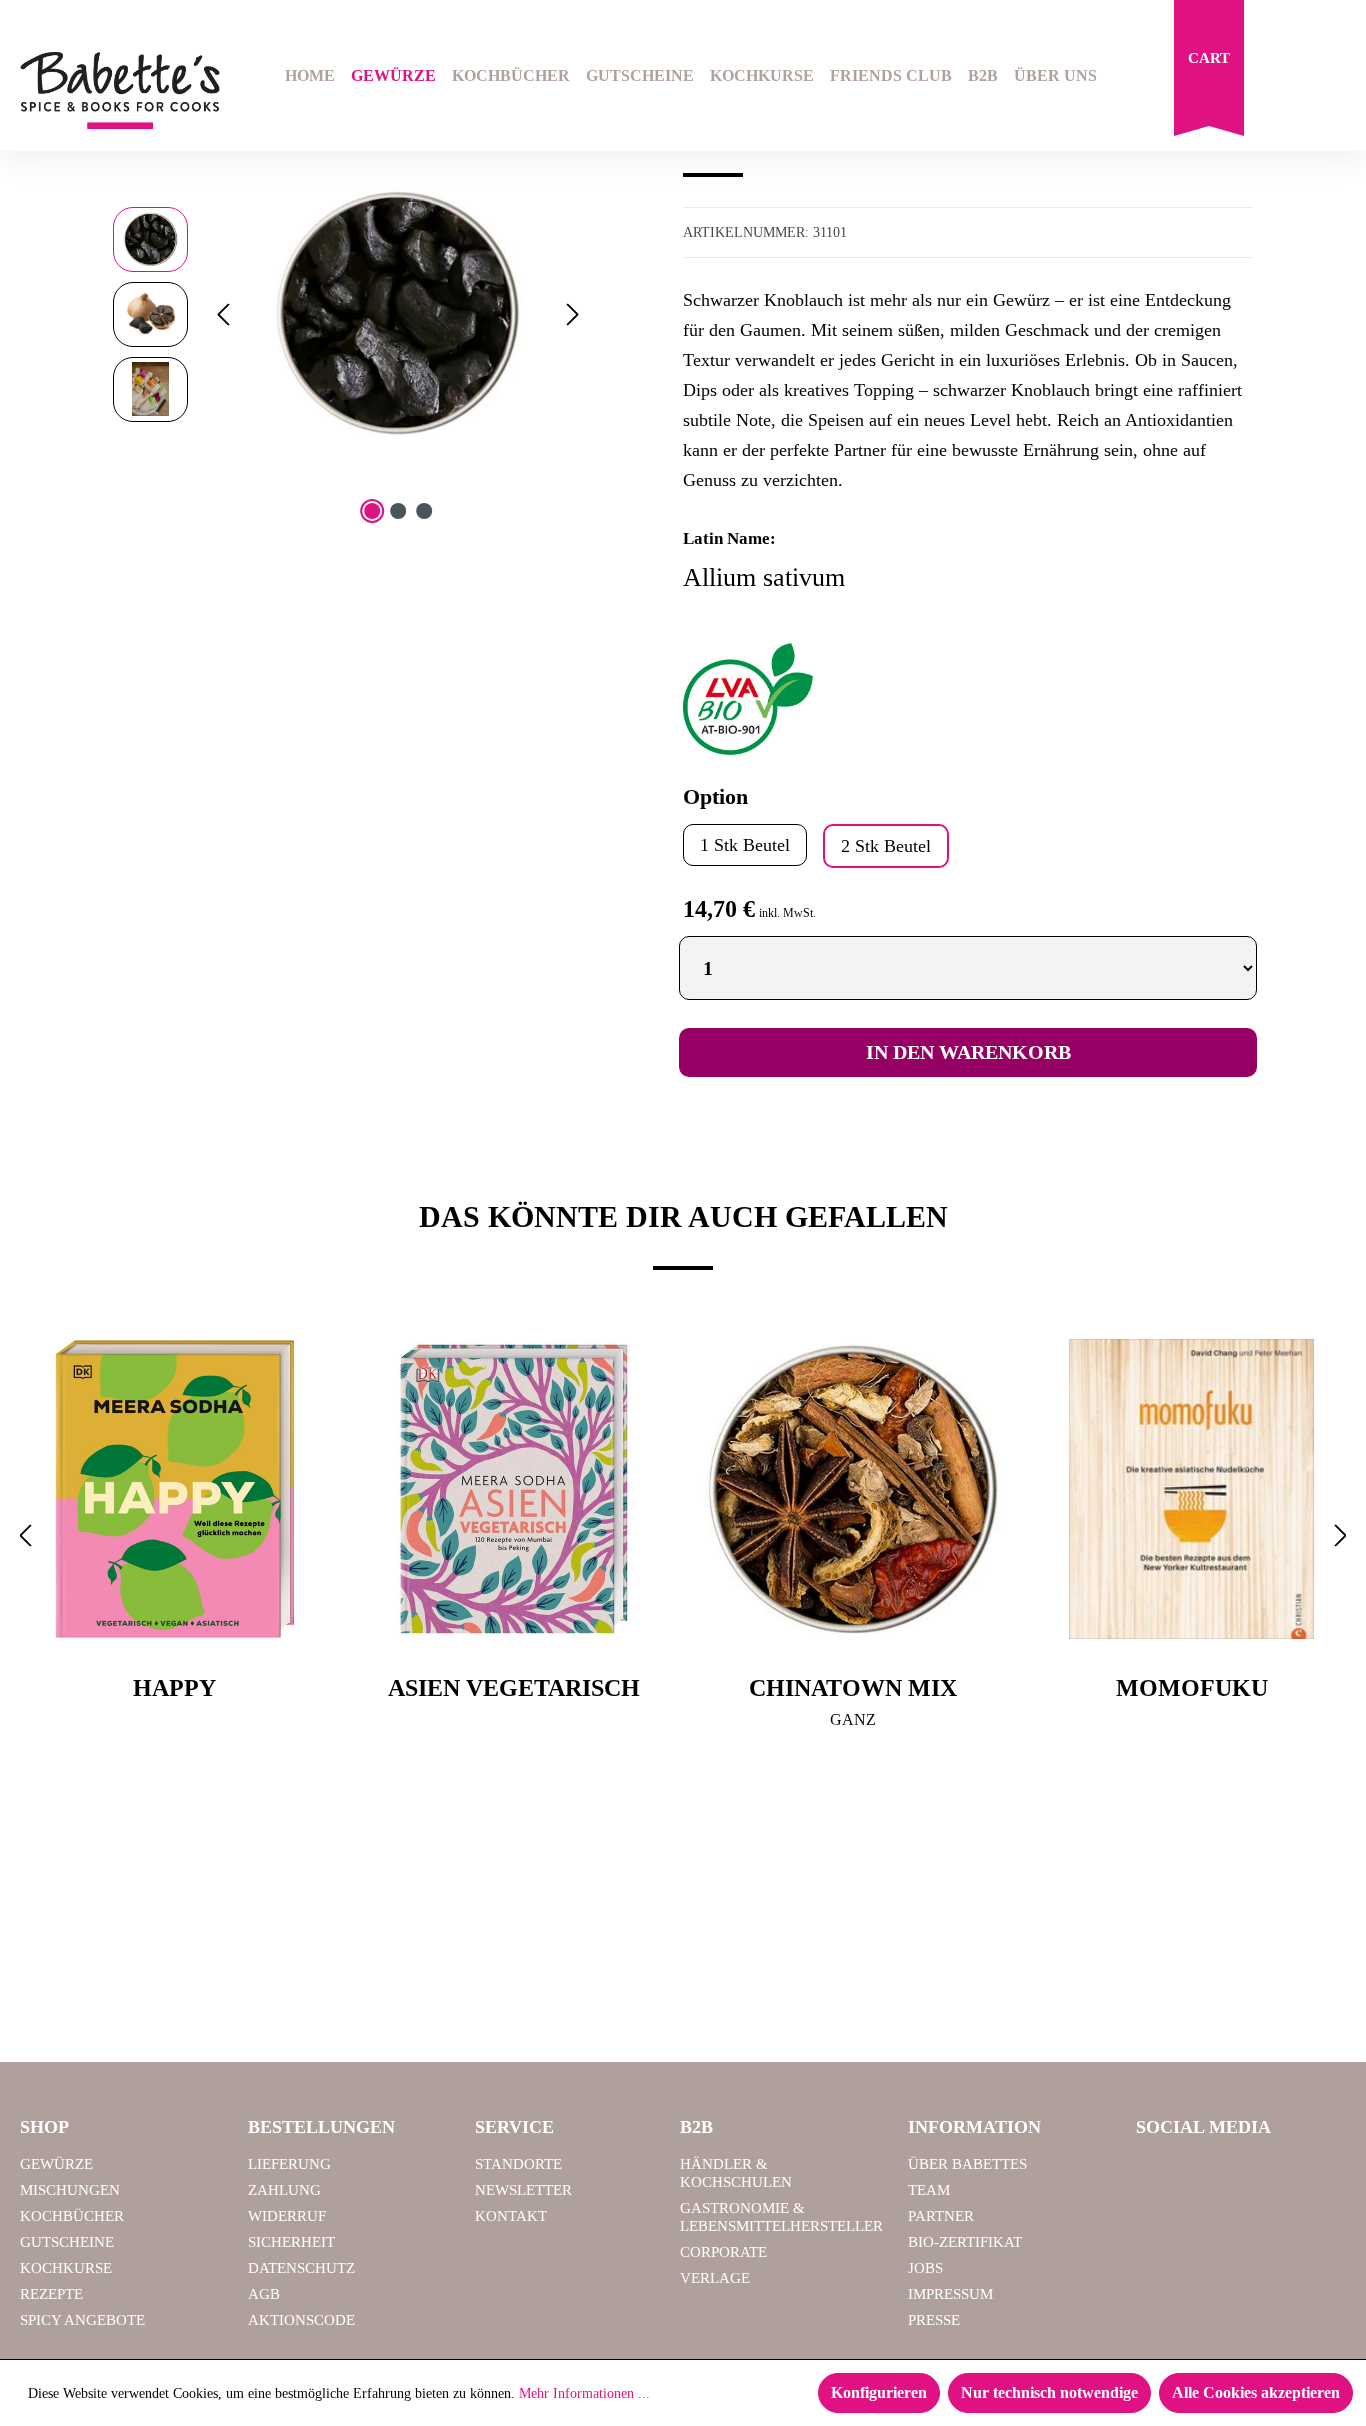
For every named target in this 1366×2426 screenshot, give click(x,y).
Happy (174, 1688)
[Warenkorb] (1209, 73)
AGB (264, 2294)
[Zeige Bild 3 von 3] (424, 511)
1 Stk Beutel (745, 845)
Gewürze (56, 2164)
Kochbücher (72, 2216)
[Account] (1333, 78)
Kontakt (511, 2216)
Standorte (518, 2164)
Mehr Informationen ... (584, 2393)
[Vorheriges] (223, 314)
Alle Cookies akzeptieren (1256, 2392)
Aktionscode (301, 2320)
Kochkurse (66, 2268)
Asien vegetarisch (514, 1688)
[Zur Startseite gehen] (114, 90)
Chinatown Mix (853, 1688)
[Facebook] (1159, 2173)
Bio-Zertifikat (965, 2242)
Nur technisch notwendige (1049, 2392)
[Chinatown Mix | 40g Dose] (852, 1489)
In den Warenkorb (968, 1052)
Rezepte (51, 2294)
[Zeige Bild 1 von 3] (372, 511)
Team (929, 2190)
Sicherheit (291, 2242)
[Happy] (174, 1489)
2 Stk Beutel (886, 846)
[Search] (1282, 78)
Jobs (925, 2268)
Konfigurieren (879, 2392)
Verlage (715, 2278)
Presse (934, 2320)
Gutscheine (67, 2242)
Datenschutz (301, 2268)
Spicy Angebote (82, 2320)
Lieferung (289, 2164)
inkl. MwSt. (787, 913)
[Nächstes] (573, 314)
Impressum (950, 2294)
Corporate (723, 2252)
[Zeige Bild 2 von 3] (398, 511)
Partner (941, 2216)
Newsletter (523, 2190)
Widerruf (287, 2216)
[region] (350, 314)
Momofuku (1192, 1688)
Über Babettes (967, 2164)
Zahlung (284, 2190)
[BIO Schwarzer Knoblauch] (397, 313)
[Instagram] (1210, 2173)
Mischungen (70, 2190)
